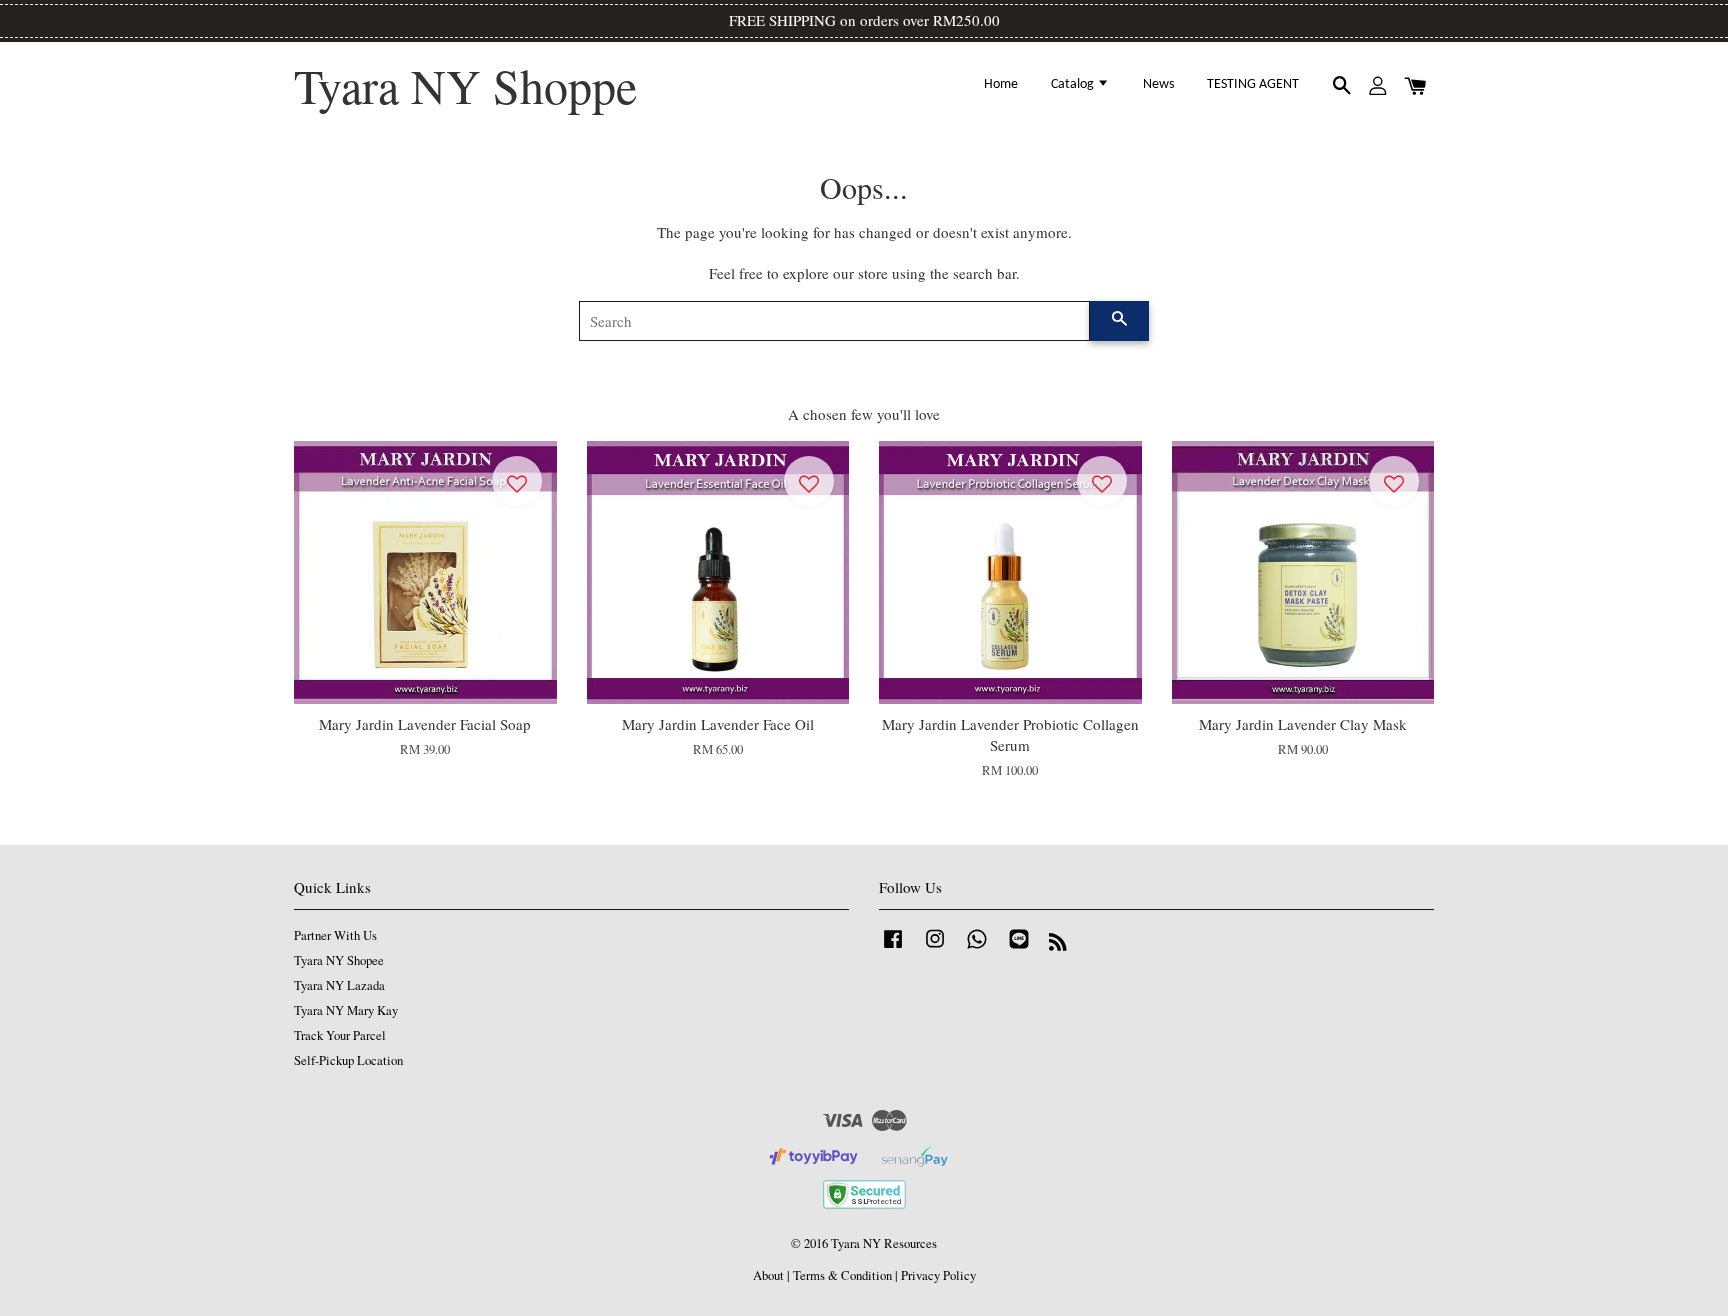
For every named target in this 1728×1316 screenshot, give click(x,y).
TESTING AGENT (1253, 84)
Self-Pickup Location (348, 1060)
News (1158, 84)
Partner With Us (335, 935)
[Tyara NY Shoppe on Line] (1019, 948)
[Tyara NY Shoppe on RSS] (1058, 945)
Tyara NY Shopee (339, 960)
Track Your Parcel (340, 1035)
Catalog (1074, 84)
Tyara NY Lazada (339, 985)
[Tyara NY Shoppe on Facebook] (893, 948)
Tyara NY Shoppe (465, 86)
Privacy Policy (938, 1275)
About (768, 1275)
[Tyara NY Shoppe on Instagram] (935, 948)
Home (1001, 84)
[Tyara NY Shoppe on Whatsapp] (977, 948)
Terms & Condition (842, 1275)
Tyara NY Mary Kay (346, 1010)
